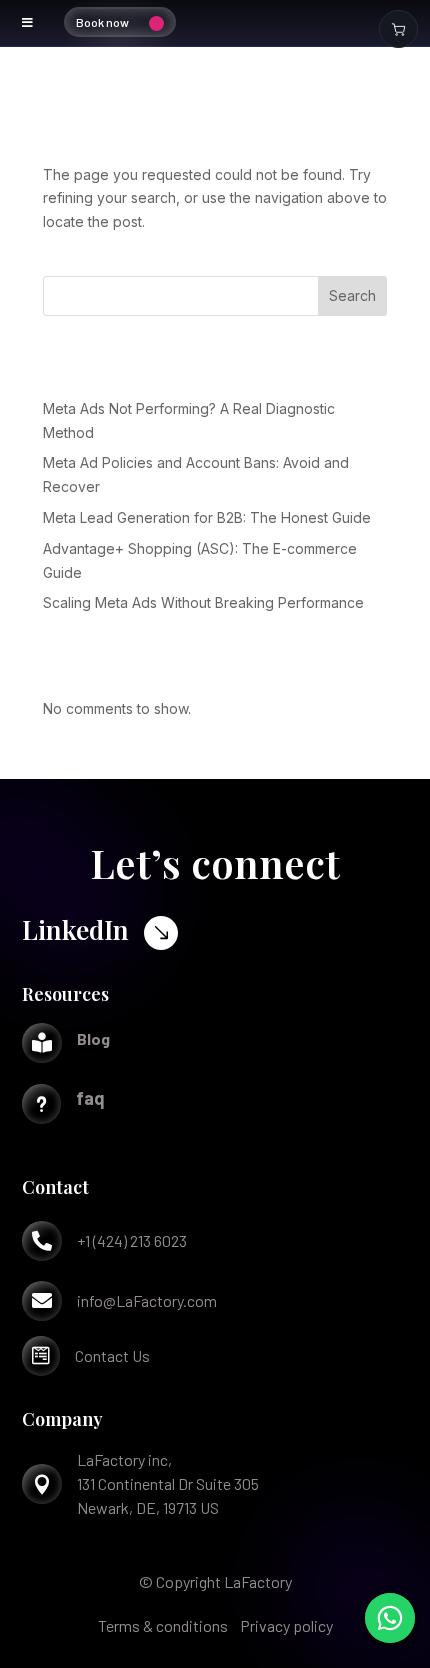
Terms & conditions (163, 1625)
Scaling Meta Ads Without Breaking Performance (203, 602)
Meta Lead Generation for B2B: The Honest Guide (207, 517)
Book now (102, 22)
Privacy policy (286, 1625)
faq (90, 1098)
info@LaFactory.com (147, 1300)
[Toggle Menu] (28, 23)
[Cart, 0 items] (398, 29)
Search (352, 295)
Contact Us (112, 1355)
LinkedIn (75, 929)
